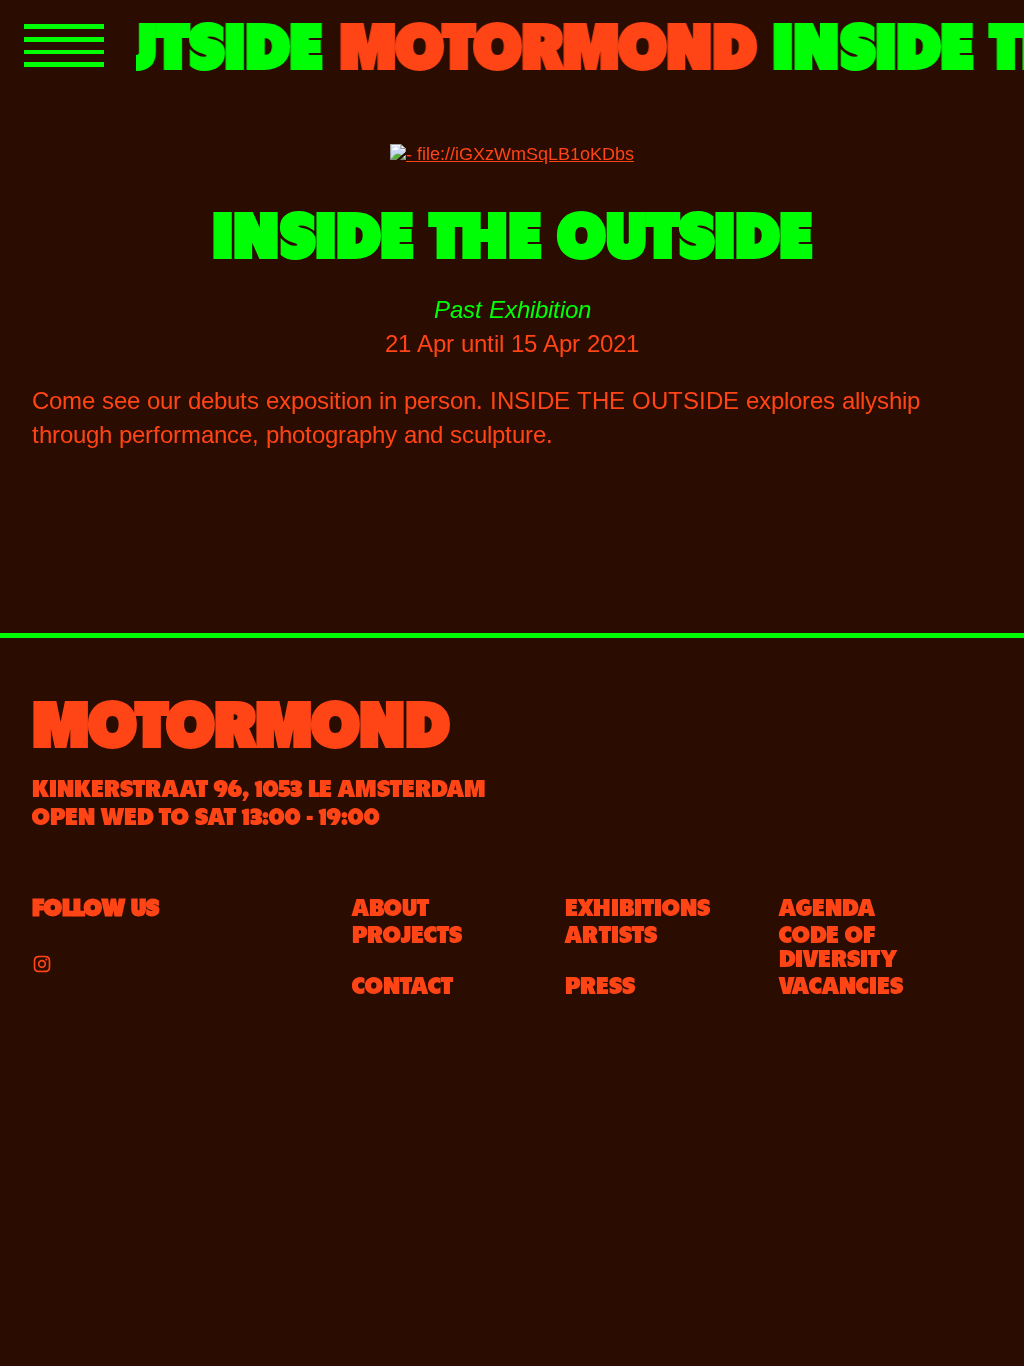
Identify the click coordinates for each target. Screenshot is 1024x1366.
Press (600, 983)
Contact (402, 983)
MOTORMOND (240, 718)
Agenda (827, 905)
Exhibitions (637, 905)
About (390, 905)
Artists (611, 932)
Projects (407, 932)
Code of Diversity (838, 944)
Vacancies (841, 983)
